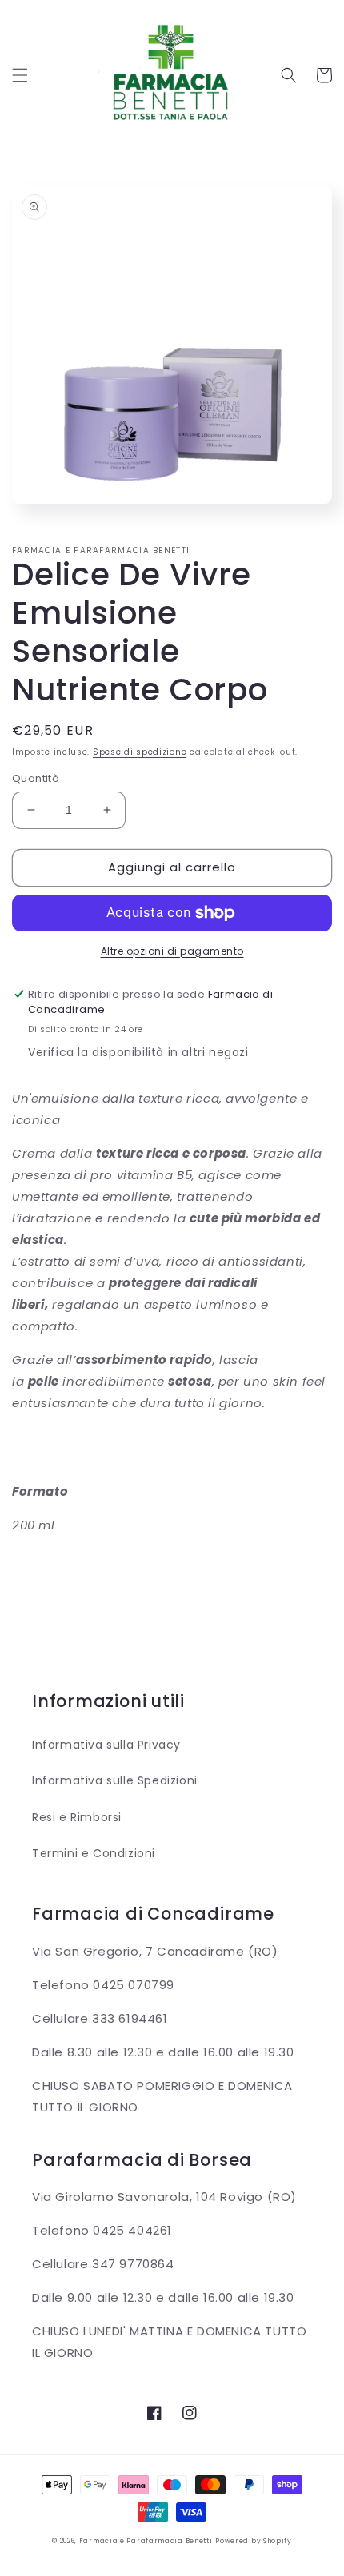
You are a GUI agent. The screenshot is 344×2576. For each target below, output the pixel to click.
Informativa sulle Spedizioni (115, 1780)
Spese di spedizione (140, 752)
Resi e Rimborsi (77, 1817)
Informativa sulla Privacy (106, 1745)
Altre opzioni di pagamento (172, 951)
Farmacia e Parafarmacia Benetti (146, 2541)
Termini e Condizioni (94, 1853)
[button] (20, 75)
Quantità (36, 778)
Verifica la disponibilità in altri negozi (138, 1052)
